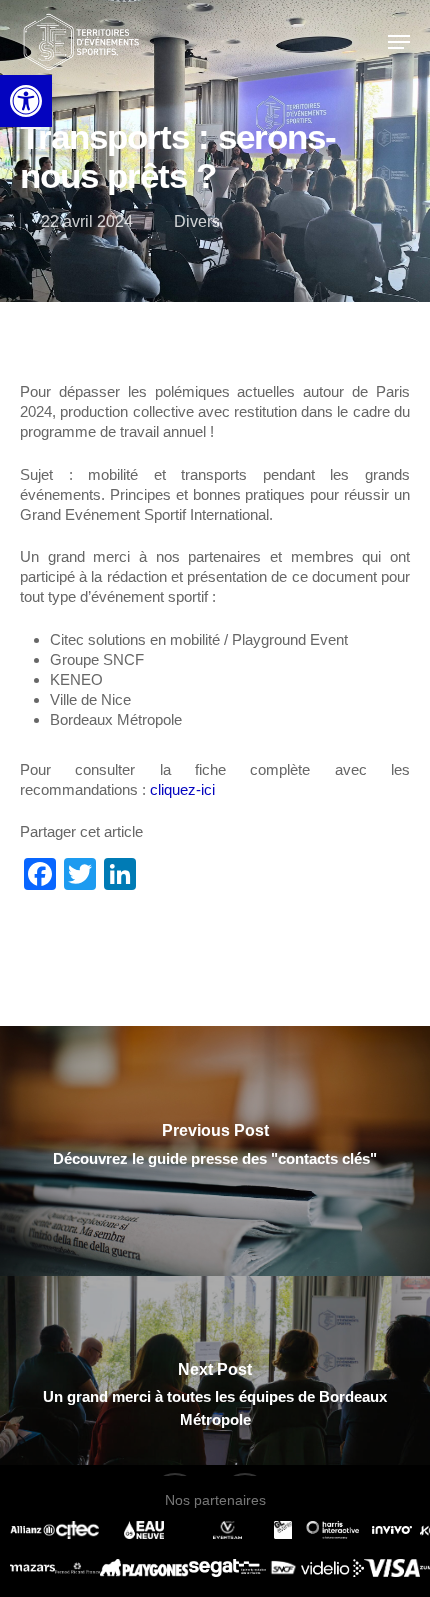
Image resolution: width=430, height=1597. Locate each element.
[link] (26, 101)
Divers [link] (197, 221)
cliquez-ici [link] (182, 789)
